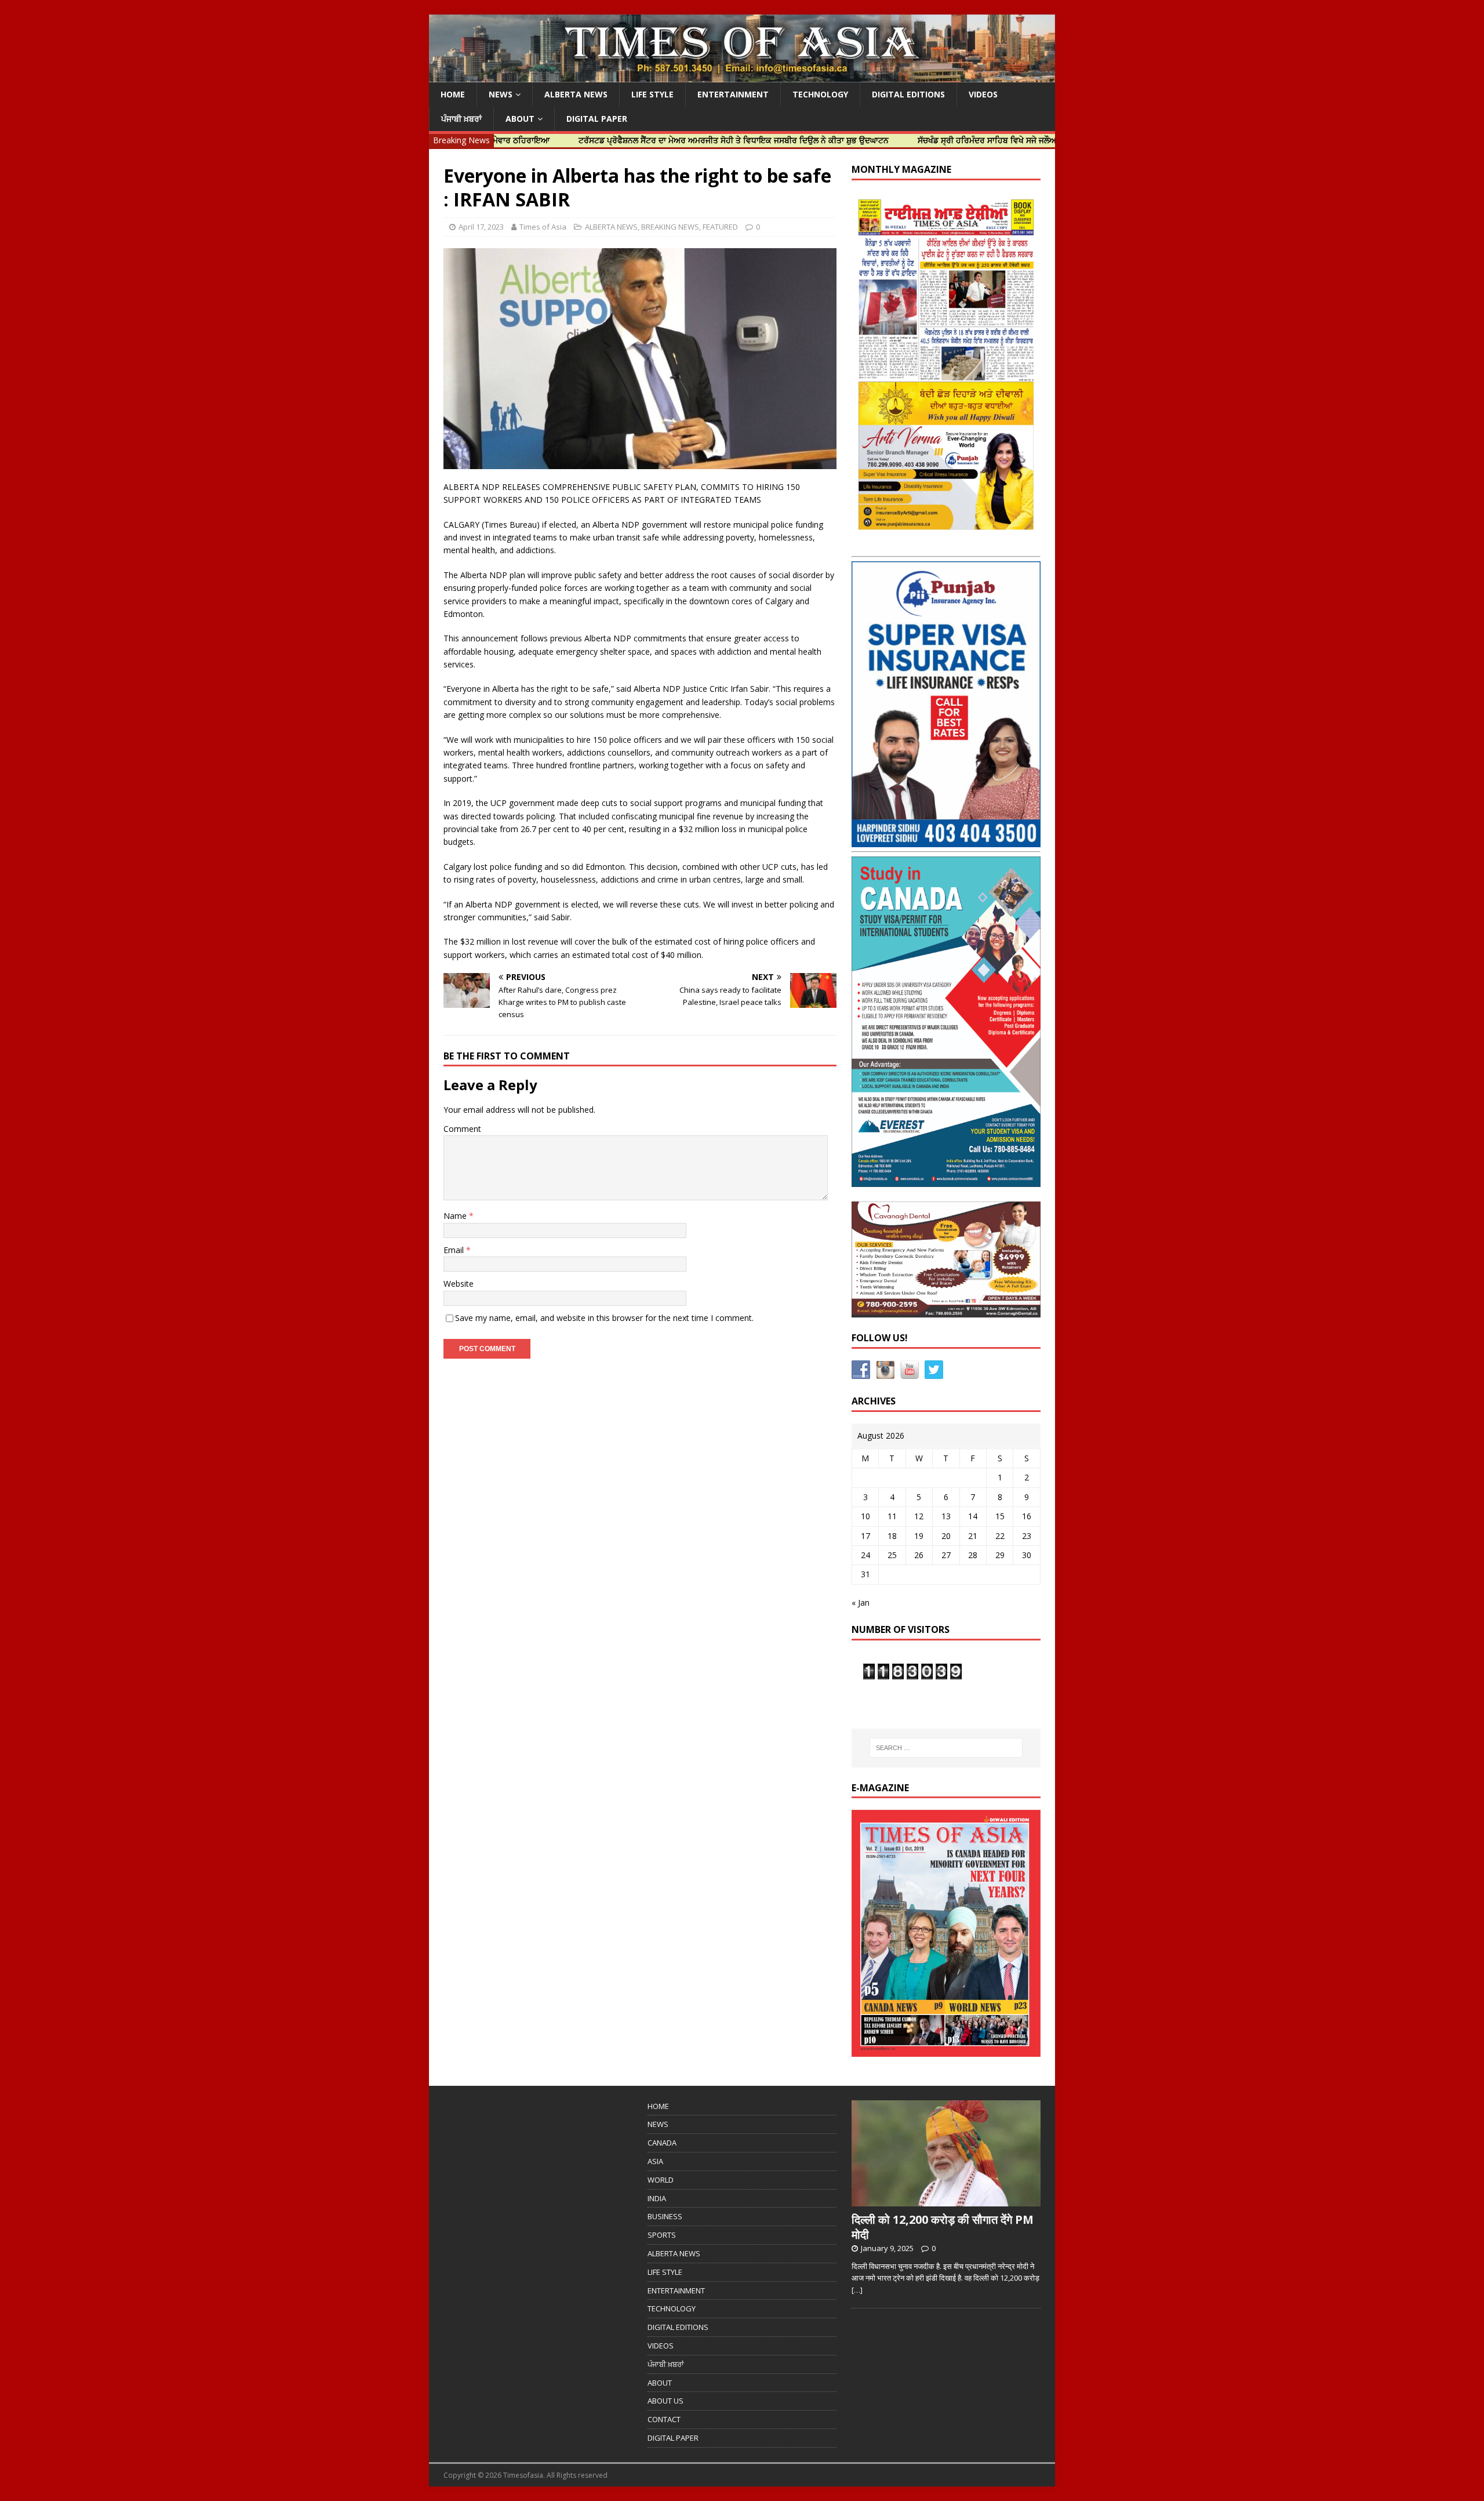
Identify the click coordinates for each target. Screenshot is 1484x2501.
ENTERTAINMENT (733, 94)
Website (459, 1284)
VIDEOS (983, 94)
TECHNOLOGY (820, 94)
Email (455, 1250)
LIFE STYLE (652, 94)
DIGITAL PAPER (597, 119)
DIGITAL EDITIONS (908, 94)
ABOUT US (665, 2401)
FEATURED (720, 227)
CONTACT (664, 2419)
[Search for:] (946, 1748)
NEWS (501, 94)
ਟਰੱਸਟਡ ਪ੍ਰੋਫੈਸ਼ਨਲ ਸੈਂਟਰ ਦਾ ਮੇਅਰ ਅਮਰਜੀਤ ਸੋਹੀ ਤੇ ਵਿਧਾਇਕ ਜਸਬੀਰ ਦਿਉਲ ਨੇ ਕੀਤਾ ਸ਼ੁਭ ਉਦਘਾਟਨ (641, 140)
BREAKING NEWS (670, 227)
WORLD (661, 2180)
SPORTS (662, 2235)
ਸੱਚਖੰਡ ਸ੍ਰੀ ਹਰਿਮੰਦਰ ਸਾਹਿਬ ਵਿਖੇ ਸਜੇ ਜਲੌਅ (895, 140)
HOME (453, 94)
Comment (462, 1129)
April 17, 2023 (481, 227)
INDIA (657, 2198)
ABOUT (520, 119)
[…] (857, 2290)
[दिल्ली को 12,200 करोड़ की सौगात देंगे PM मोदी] (946, 2200)
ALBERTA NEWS (576, 94)
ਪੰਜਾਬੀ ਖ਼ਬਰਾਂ (461, 119)
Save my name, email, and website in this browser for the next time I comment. (604, 1318)
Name (456, 1216)
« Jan (861, 1602)
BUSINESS (665, 2216)
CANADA (662, 2143)
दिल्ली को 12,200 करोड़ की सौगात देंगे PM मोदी (943, 2227)
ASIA (655, 2161)
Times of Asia (543, 227)
